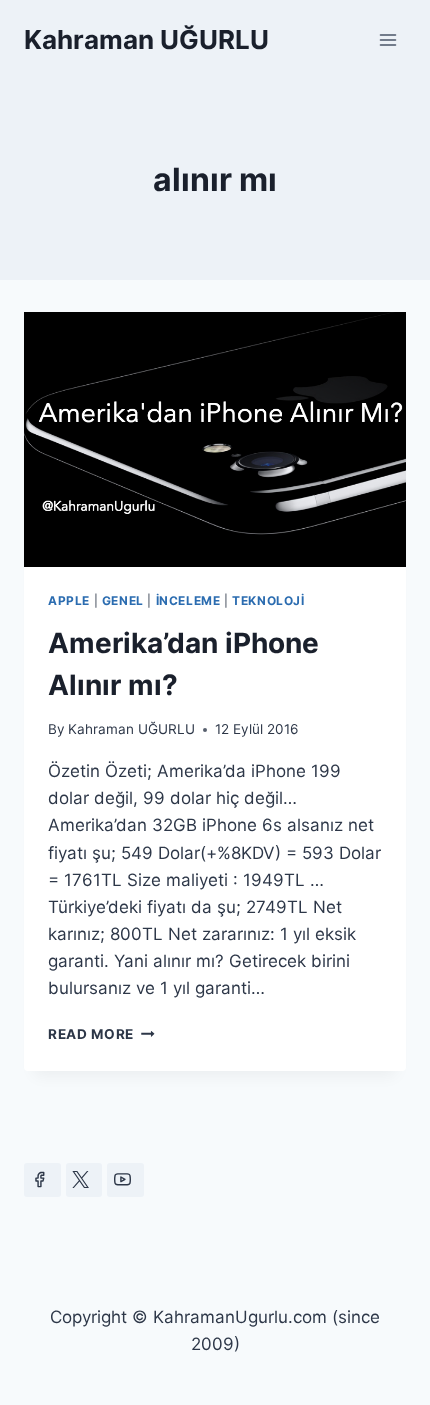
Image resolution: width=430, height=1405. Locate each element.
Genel (123, 600)
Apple (69, 600)
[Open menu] (387, 39)
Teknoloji (268, 600)
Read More (101, 1034)
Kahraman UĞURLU (131, 729)
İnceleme (188, 600)
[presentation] (215, 439)
